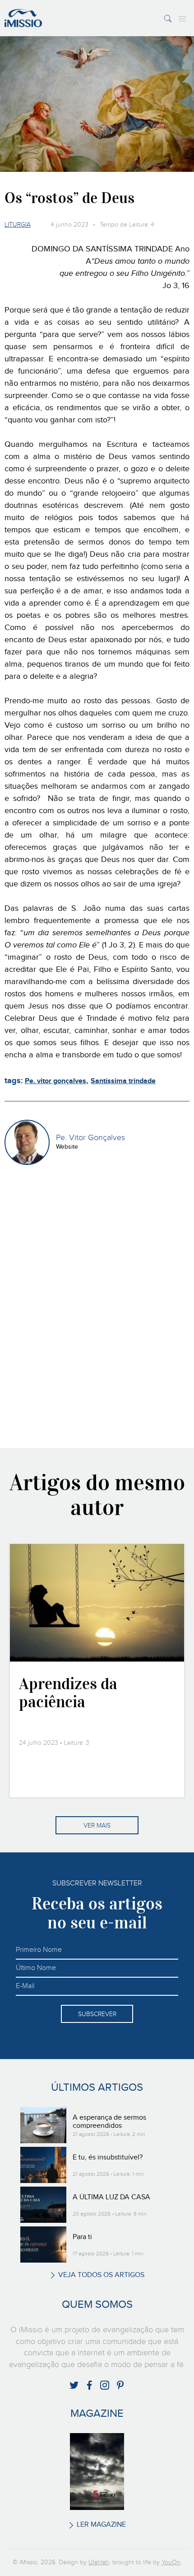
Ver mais (97, 1826)
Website (67, 1147)
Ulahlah (99, 2562)
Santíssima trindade (123, 1081)
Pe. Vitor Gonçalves (90, 1138)
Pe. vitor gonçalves (55, 1081)
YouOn (171, 2562)
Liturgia (18, 225)
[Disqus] (97, 1314)
